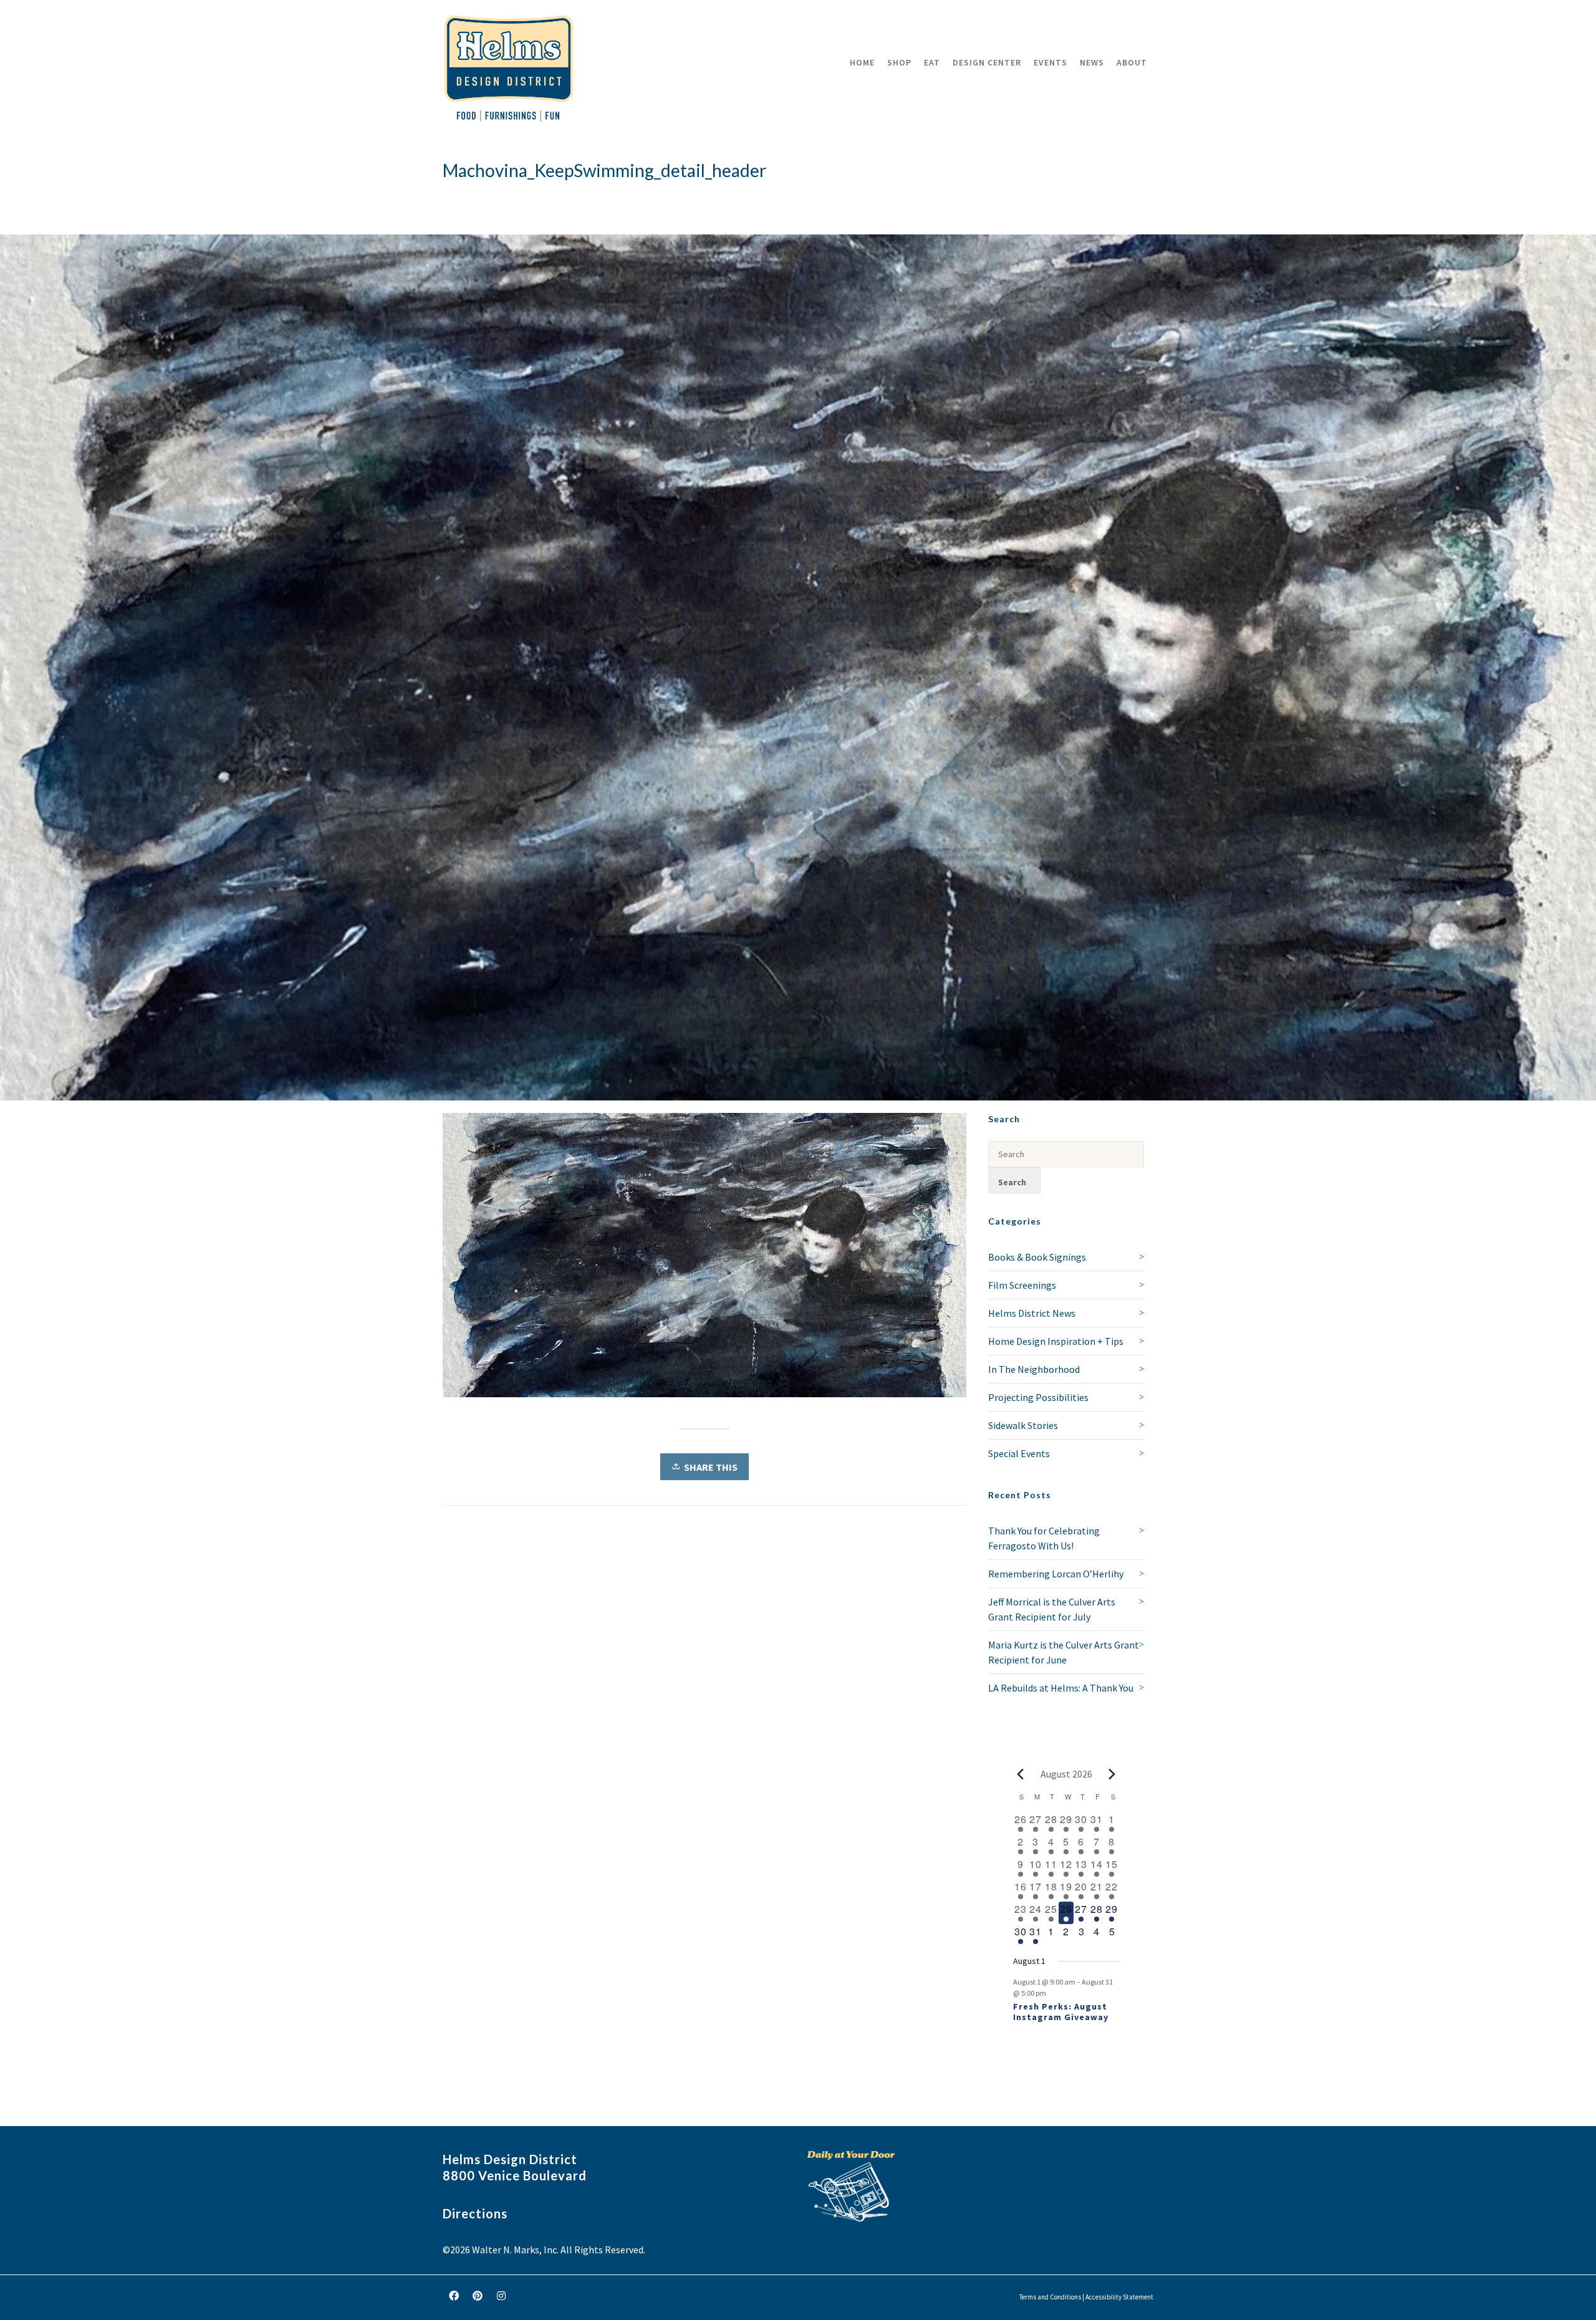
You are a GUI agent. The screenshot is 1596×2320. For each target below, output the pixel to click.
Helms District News (1032, 1313)
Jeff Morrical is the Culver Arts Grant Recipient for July (1052, 1609)
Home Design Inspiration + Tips (1056, 1341)
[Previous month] (1021, 1774)
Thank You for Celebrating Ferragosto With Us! (1044, 1538)
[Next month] (1112, 1774)
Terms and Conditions (1050, 2297)
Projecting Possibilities (1038, 1397)
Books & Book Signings (1037, 1257)
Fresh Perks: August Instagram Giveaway (1061, 2012)
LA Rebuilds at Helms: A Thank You (1061, 1688)
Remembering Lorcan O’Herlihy (1056, 1574)
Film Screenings (1022, 1285)
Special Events (1019, 1453)
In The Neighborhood (1034, 1369)
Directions (475, 2213)
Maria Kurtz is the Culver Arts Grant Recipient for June (1064, 1652)
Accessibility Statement (1119, 2297)
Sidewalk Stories (1023, 1425)
